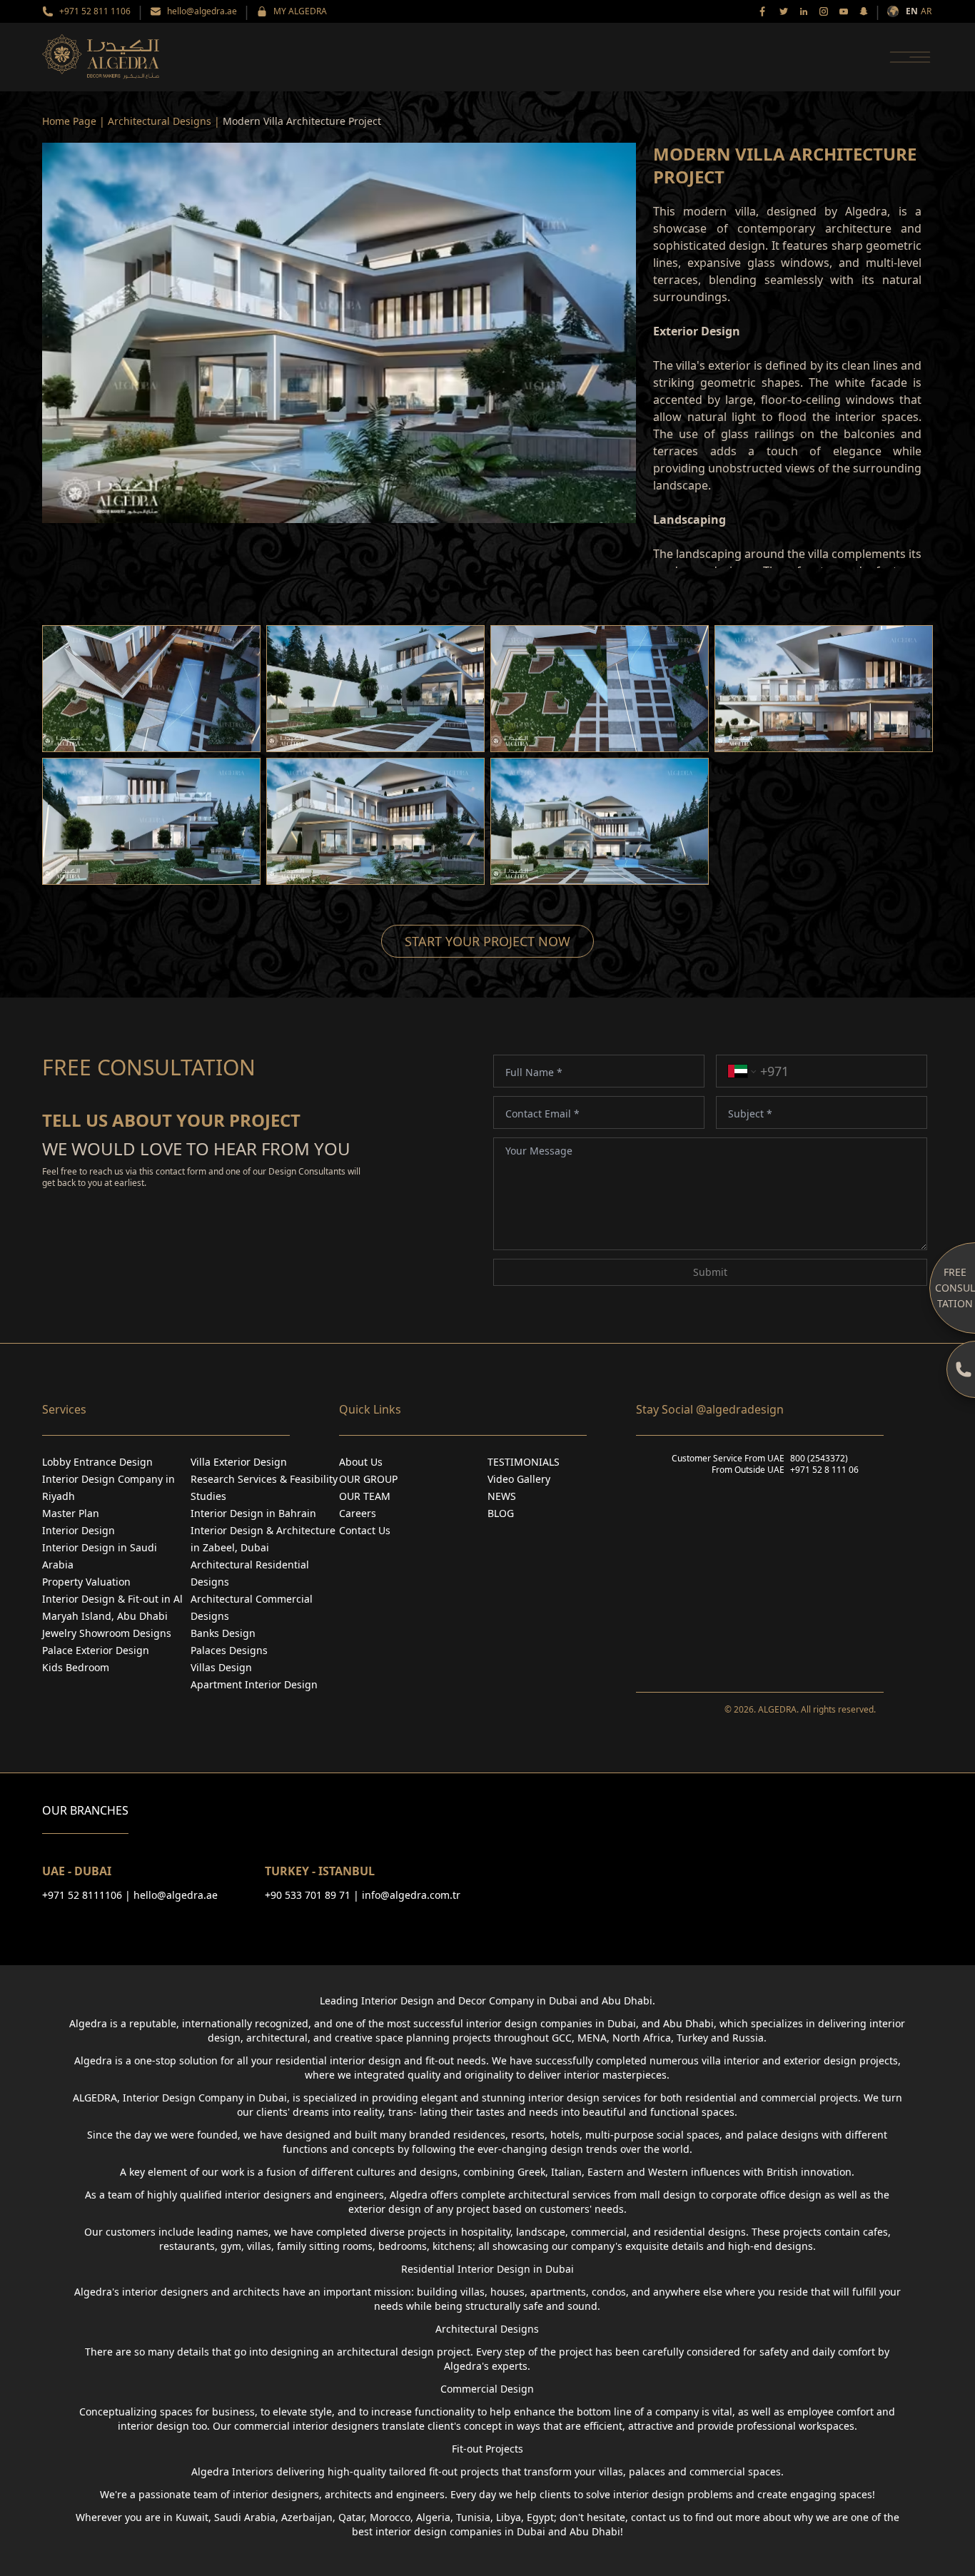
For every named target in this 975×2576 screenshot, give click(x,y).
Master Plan (71, 1513)
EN (912, 11)
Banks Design (223, 1633)
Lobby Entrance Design (97, 1462)
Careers (358, 1513)
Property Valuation (86, 1582)
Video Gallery (519, 1479)
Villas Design (221, 1667)
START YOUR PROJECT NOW (487, 941)
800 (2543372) (819, 1459)
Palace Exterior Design (96, 1650)
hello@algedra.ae (202, 11)
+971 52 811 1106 (95, 11)
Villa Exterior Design (239, 1462)
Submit (710, 1272)
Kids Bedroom (76, 1667)
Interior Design (79, 1530)
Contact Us (365, 1530)
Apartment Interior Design (254, 1684)
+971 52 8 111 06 (824, 1470)
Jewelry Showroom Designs (107, 1633)
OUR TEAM (365, 1496)
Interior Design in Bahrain (253, 1513)
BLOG (501, 1513)
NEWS (502, 1496)
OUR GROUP (368, 1479)
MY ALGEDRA (300, 11)
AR (926, 11)
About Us (361, 1462)
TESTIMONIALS (524, 1462)
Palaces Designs (229, 1650)
